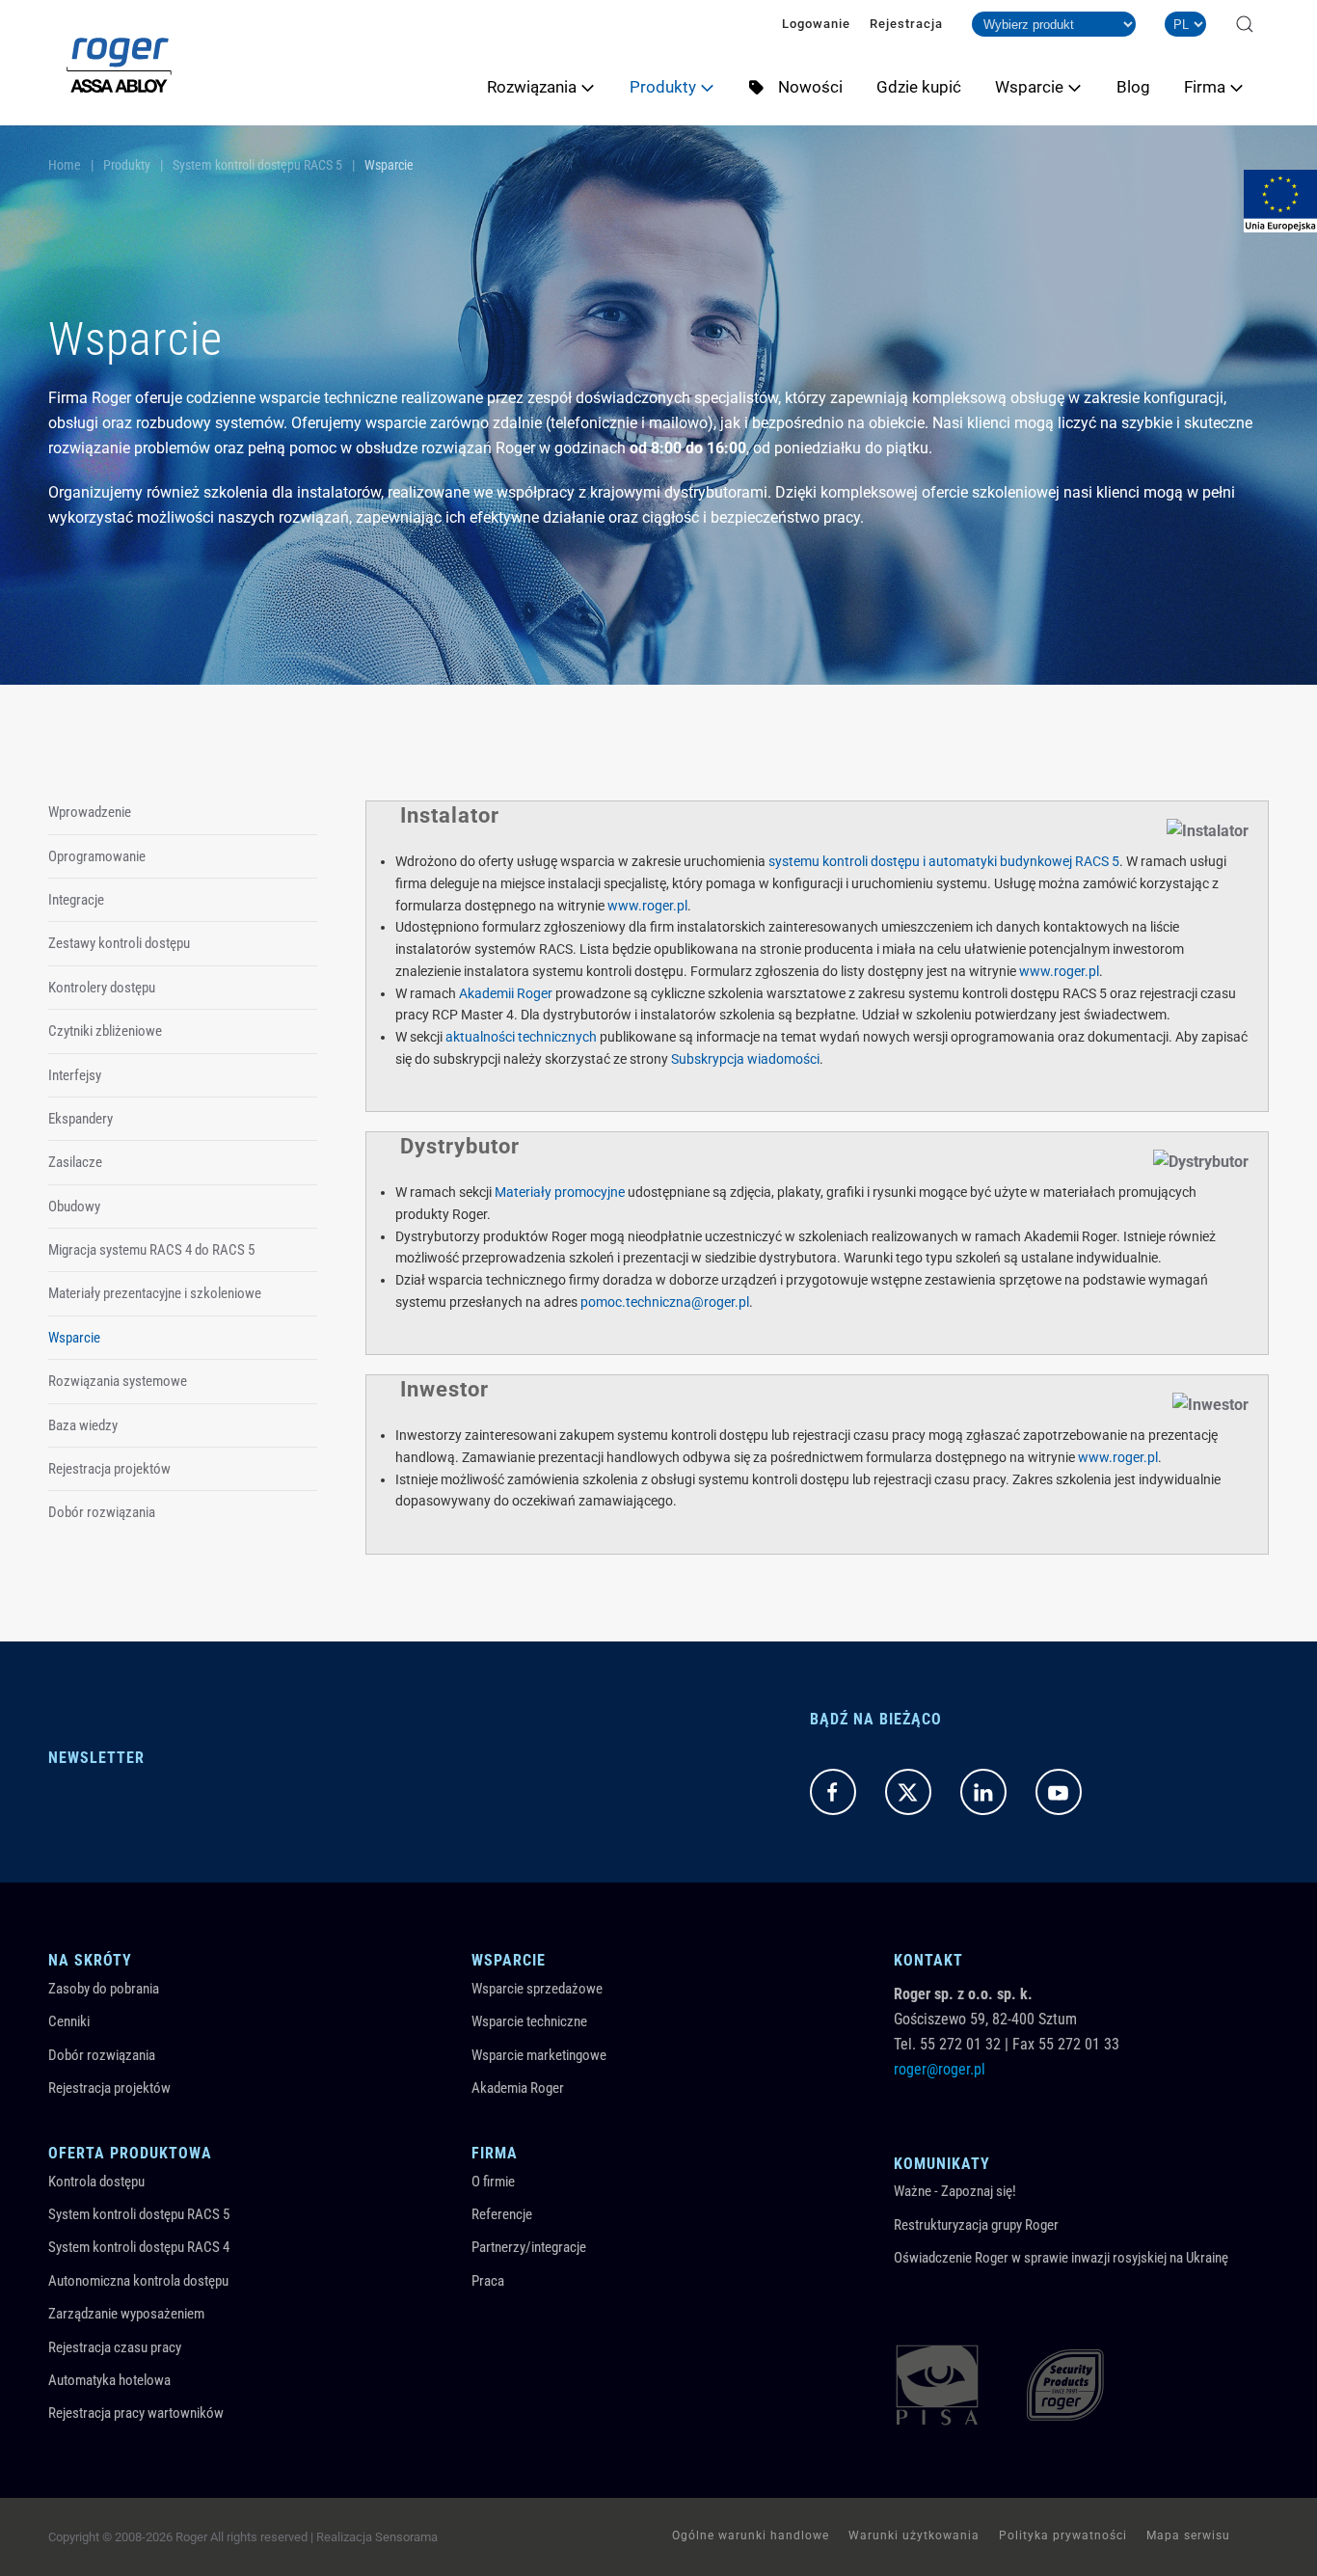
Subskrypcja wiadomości (745, 1059)
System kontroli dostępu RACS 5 (139, 2214)
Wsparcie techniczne (529, 2021)
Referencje (502, 2214)
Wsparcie (74, 1338)
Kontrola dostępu (96, 2182)
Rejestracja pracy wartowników (136, 2413)
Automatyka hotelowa (109, 2380)
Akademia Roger (518, 2088)
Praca (488, 2281)
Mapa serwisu (1188, 2535)
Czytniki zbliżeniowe (105, 1031)
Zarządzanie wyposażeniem (126, 2314)
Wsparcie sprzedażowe (537, 1989)
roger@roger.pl (940, 2069)
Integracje (76, 900)
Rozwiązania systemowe (118, 1381)
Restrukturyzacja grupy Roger (976, 2225)
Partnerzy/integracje (529, 2247)
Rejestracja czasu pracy (115, 2347)
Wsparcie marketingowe (539, 2055)
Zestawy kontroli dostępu (119, 943)
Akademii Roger (506, 993)
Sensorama (406, 2537)
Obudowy (74, 1207)
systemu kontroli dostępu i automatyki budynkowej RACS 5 (944, 861)
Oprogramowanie (97, 856)
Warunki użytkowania (914, 2535)
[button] (1245, 24)
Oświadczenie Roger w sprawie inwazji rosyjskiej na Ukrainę (1061, 2258)
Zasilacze (75, 1162)
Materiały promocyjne (560, 1192)
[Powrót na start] (119, 63)
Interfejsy (75, 1075)
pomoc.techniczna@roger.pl (665, 1302)
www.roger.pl (647, 906)
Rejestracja (906, 24)
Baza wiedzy (83, 1425)
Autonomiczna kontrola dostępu (138, 2281)
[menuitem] (549, 87)
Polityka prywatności (1063, 2535)
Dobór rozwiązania (102, 1512)
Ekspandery (81, 1119)
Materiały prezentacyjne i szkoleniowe (155, 1293)
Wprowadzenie (90, 812)
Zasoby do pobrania (104, 1989)
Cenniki (69, 2021)
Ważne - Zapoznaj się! (955, 2191)
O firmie (493, 2182)
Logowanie (816, 24)
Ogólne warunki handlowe (751, 2535)
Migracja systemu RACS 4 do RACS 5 (151, 1250)
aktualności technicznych (521, 1037)
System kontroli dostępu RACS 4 (139, 2247)
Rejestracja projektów (109, 1469)
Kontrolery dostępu (102, 988)
